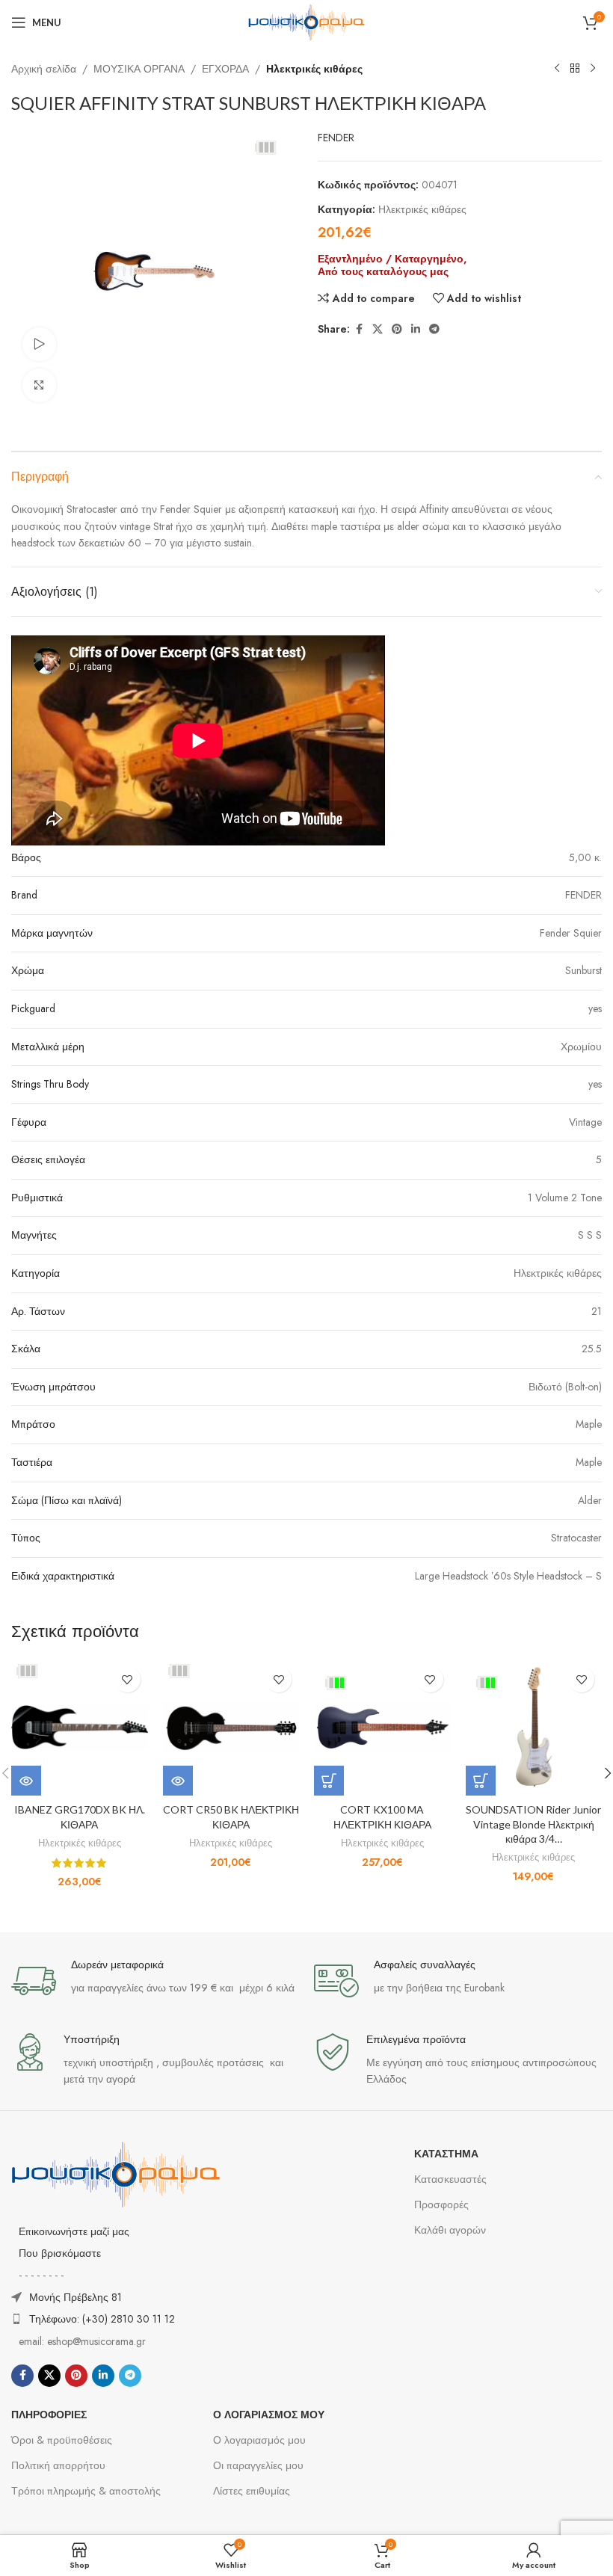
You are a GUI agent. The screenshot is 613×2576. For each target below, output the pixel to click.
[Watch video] (39, 344)
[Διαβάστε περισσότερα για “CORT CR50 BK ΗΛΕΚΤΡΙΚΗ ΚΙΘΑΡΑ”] (178, 1781)
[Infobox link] (155, 1981)
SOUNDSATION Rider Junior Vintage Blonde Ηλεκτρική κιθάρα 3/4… (533, 1824)
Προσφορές (441, 2204)
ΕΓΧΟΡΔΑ (225, 69)
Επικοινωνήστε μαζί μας (74, 2231)
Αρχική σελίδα (44, 69)
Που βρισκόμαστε (60, 2253)
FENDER (336, 138)
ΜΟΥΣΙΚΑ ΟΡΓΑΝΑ (139, 69)
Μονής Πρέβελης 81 (76, 2297)
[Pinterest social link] (397, 329)
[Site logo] (306, 21)
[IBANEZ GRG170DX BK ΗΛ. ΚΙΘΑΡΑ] (80, 1727)
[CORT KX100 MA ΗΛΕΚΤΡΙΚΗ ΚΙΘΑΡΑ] (382, 1727)
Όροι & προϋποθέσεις (62, 2440)
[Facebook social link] (359, 329)
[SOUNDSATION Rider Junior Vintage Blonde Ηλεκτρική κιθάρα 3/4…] (534, 1727)
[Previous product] (557, 69)
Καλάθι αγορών (450, 2230)
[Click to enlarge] (39, 385)
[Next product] (593, 69)
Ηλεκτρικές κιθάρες (314, 69)
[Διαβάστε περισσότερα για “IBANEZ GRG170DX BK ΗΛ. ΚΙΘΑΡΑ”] (26, 1781)
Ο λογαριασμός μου (259, 2440)
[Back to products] (575, 69)
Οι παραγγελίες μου (258, 2465)
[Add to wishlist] (127, 1679)
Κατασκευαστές (450, 2179)
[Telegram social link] (434, 329)
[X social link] (378, 329)
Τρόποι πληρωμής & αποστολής (86, 2491)
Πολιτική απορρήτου (58, 2465)
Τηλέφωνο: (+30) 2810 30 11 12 (102, 2319)
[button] (329, 1781)
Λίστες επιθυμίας (252, 2491)
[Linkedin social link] (416, 329)
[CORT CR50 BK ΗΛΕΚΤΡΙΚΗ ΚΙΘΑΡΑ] (231, 1727)
